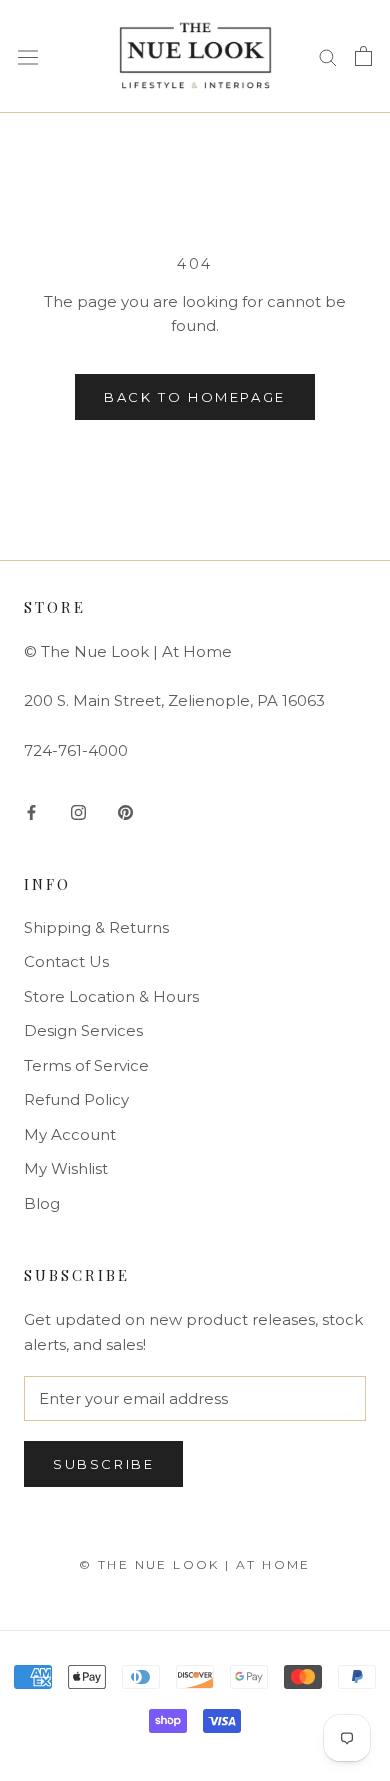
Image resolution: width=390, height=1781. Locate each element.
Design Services (83, 1030)
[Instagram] (78, 811)
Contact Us (66, 961)
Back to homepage (195, 397)
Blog (42, 1203)
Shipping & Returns (96, 927)
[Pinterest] (125, 811)
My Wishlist (66, 1168)
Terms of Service (86, 1065)
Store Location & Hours (111, 996)
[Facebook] (31, 811)
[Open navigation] (28, 56)
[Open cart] (363, 56)
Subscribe (103, 1464)
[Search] (328, 56)
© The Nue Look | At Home (195, 1564)
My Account (70, 1134)
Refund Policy (76, 1099)
